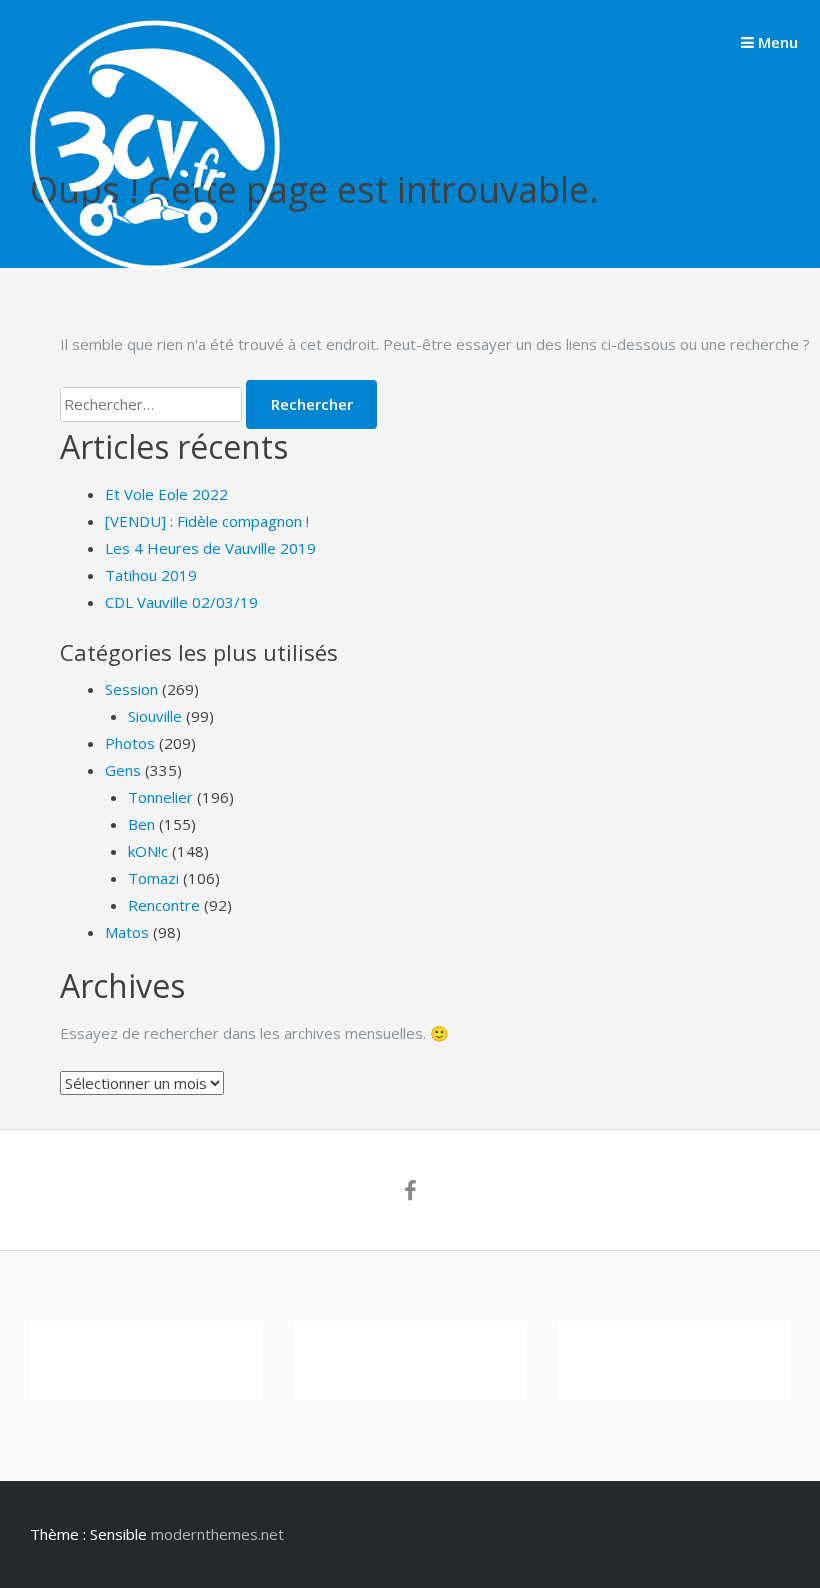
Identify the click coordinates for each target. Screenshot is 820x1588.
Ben (141, 824)
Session (131, 689)
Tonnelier (160, 797)
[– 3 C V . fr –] (155, 265)
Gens (123, 770)
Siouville (155, 716)
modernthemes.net (217, 1534)
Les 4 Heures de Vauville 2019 (210, 548)
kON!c (148, 851)
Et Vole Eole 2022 (166, 494)
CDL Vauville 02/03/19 (181, 602)
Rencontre (164, 905)
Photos (130, 743)
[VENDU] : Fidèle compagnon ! (207, 521)
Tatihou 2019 (151, 575)
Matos (127, 932)
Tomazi (153, 878)
